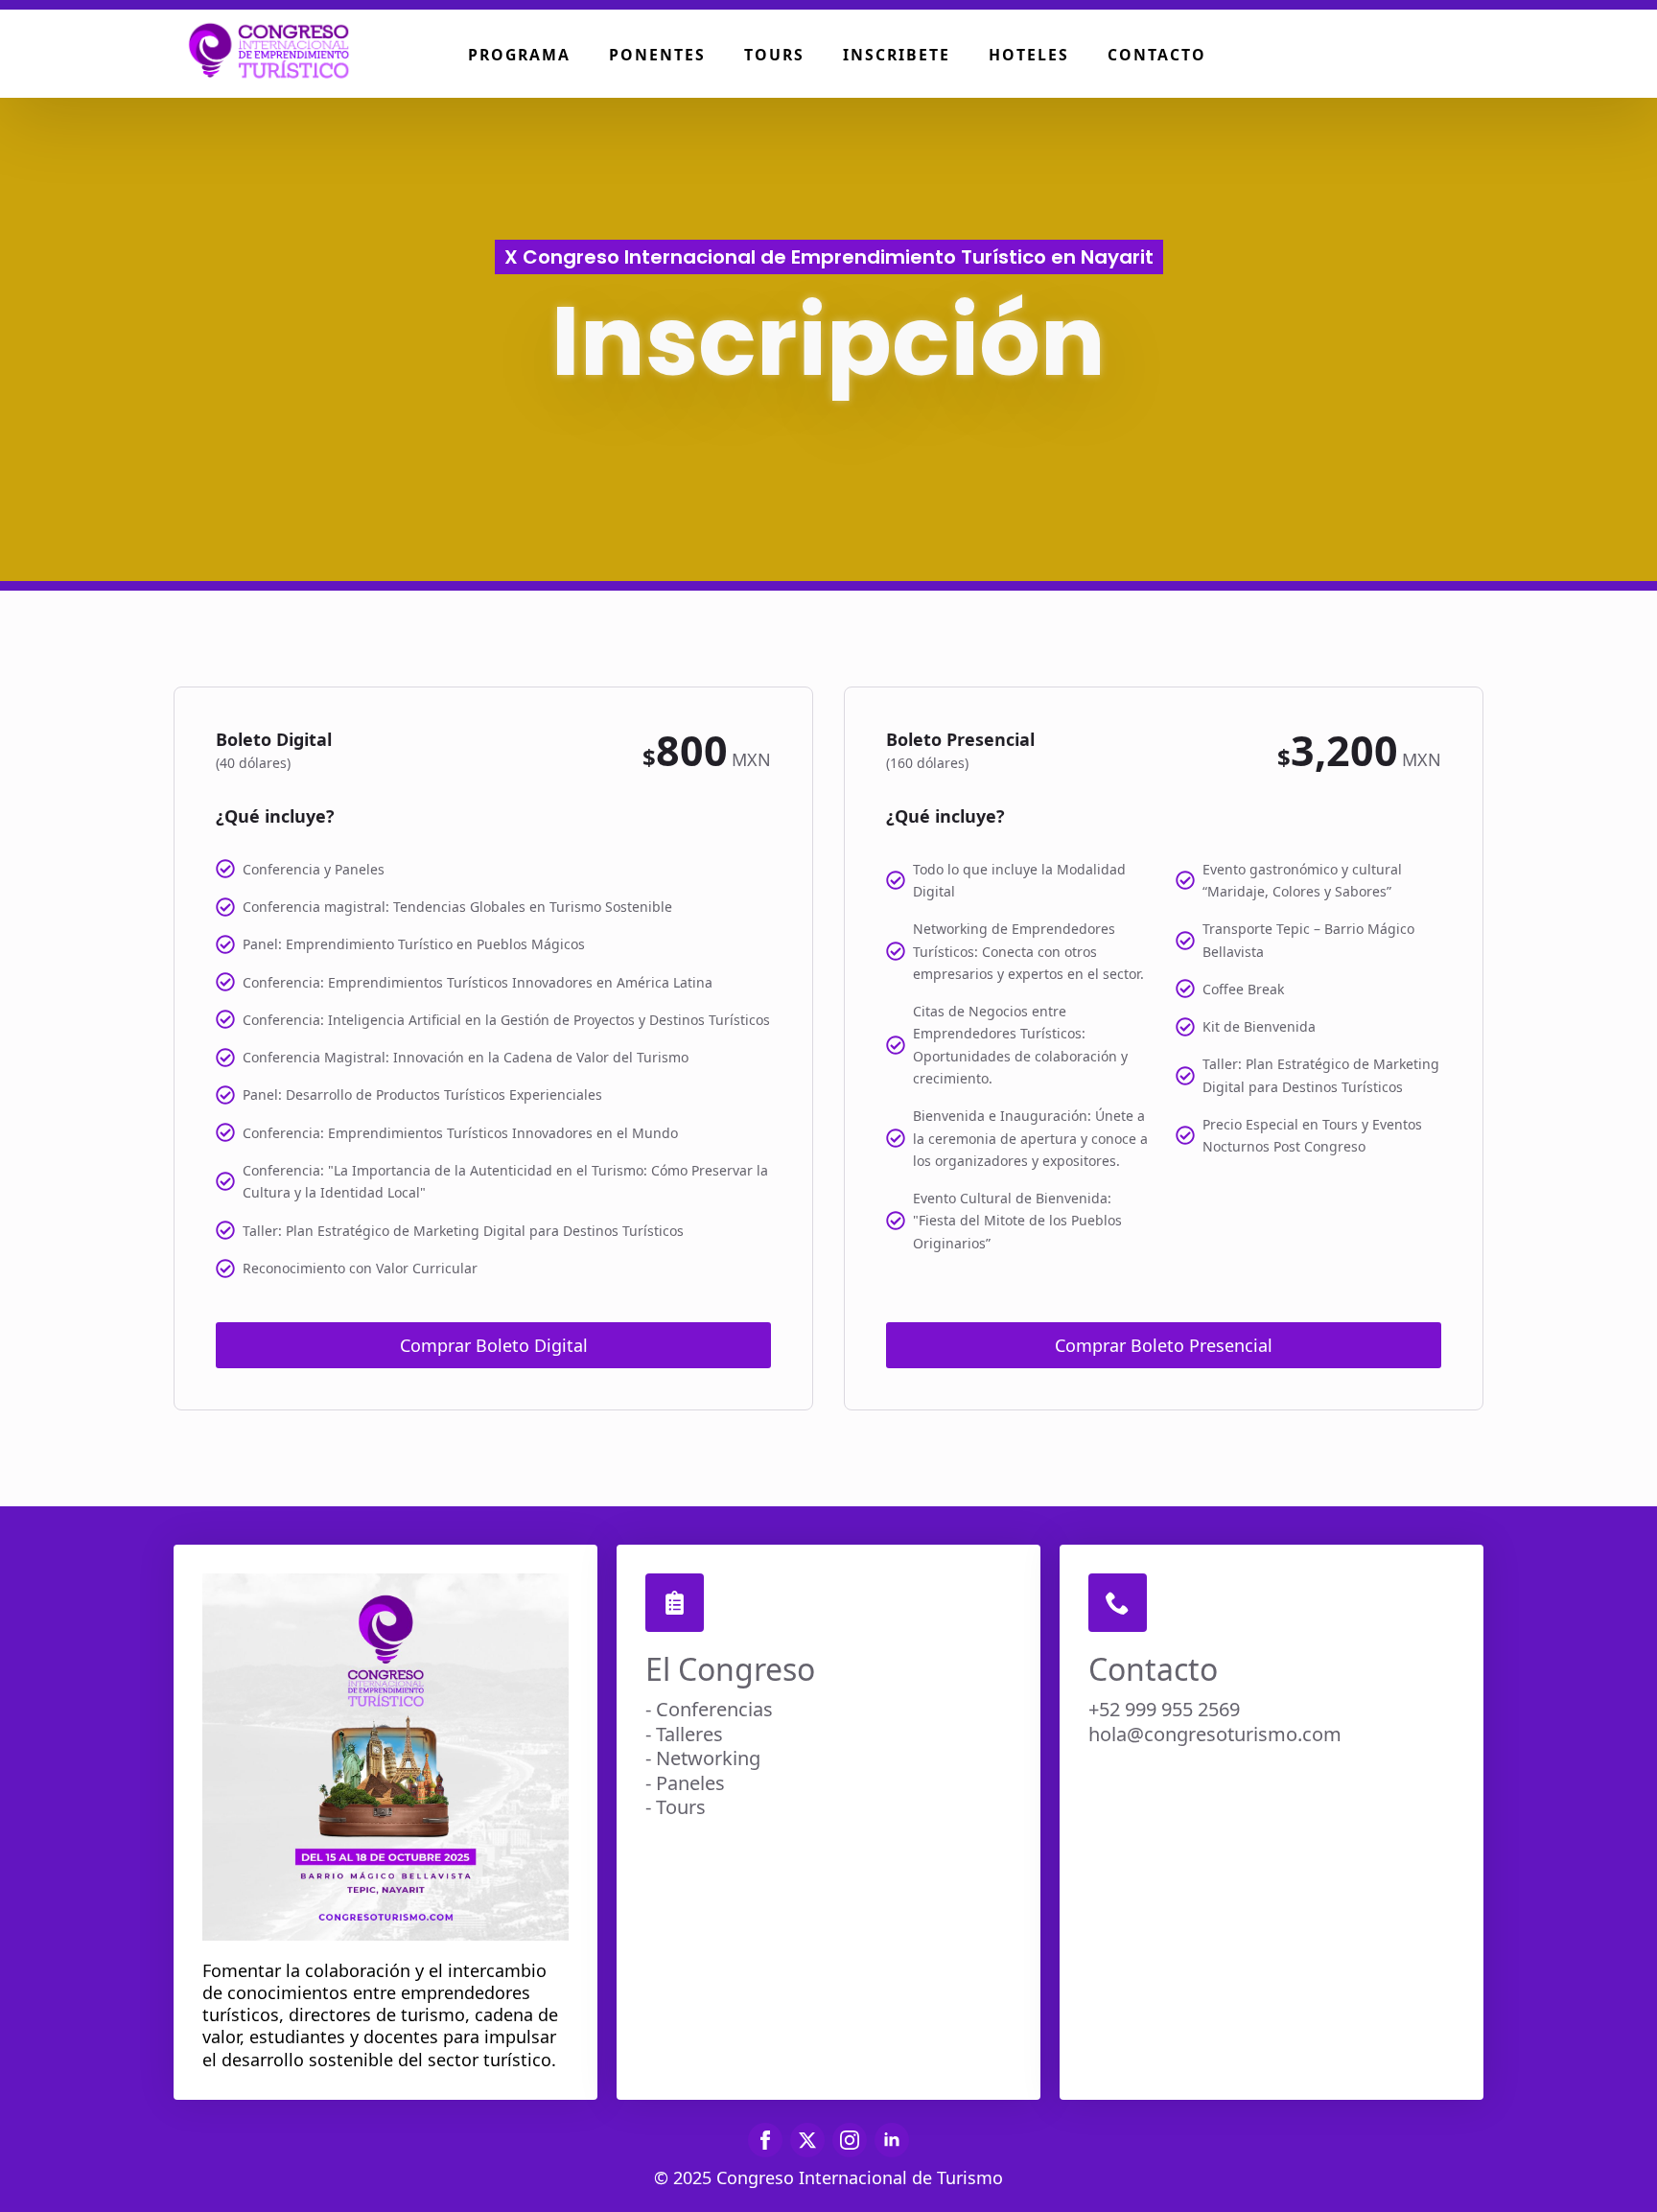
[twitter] (807, 2140)
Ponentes (657, 55)
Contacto (1157, 55)
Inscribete (897, 55)
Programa (519, 55)
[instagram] (850, 2140)
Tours (774, 55)
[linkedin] (892, 2140)
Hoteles (1029, 55)
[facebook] (765, 2140)
